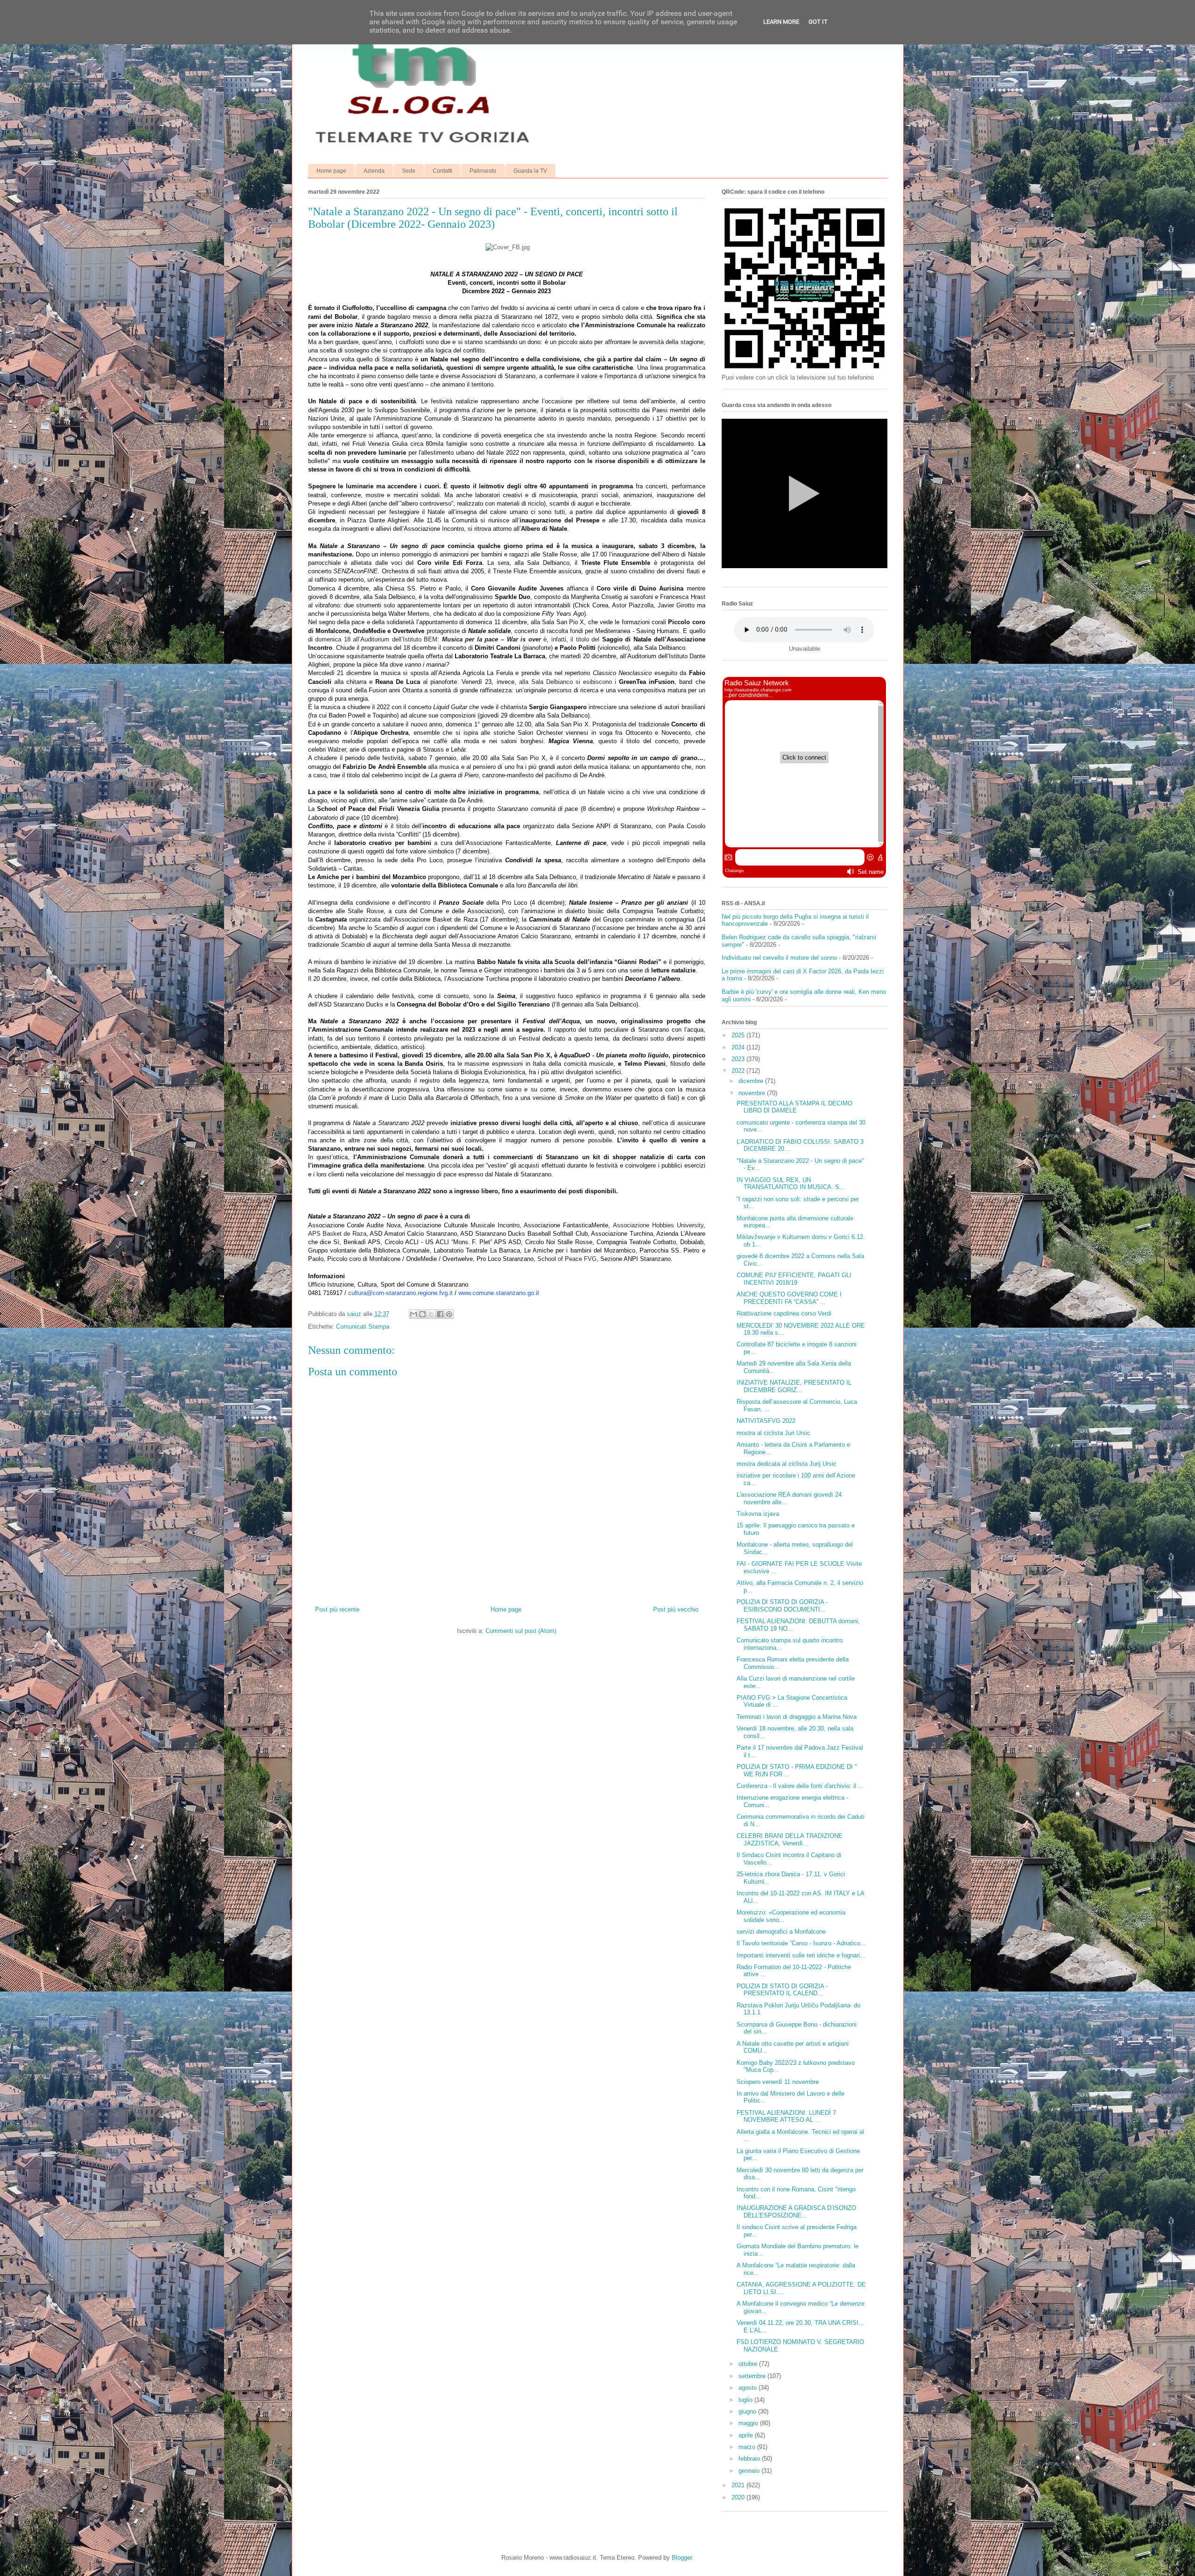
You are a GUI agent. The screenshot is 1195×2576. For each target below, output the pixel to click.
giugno (748, 2411)
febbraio (750, 2459)
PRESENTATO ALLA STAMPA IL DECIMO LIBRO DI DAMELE (794, 1107)
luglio (746, 2400)
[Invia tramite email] (414, 1314)
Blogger (682, 2558)
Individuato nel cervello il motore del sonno (779, 958)
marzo (748, 2447)
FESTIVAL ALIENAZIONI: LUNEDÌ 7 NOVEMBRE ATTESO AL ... (786, 2116)
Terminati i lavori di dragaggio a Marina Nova (797, 1717)
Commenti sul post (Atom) (521, 1631)
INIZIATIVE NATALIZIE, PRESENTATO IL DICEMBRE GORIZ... (794, 1386)
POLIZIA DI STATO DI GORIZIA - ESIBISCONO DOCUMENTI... (782, 1606)
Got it (818, 22)
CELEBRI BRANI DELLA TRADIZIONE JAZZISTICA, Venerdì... (790, 1840)
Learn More (781, 22)
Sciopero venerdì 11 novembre (778, 2082)
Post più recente (337, 1609)
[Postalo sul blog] (422, 1314)
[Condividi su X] (431, 1314)
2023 (739, 1059)
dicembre (752, 1081)
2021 (739, 2485)
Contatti (443, 171)
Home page (331, 171)
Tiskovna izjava (758, 1514)
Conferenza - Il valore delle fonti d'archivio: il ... (800, 1786)
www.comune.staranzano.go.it (499, 1293)
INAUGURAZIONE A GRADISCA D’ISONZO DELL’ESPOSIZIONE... (796, 2212)
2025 (739, 1035)
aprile (747, 2435)
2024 (739, 1047)
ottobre (749, 2364)
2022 (739, 1071)
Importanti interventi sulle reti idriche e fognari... (801, 1955)
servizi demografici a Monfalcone (781, 1932)
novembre (753, 1093)
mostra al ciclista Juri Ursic (773, 1433)
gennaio (750, 2471)
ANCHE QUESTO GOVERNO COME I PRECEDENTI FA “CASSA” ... (789, 1298)
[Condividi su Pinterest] (449, 1314)
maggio (749, 2423)
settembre (753, 2376)
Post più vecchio (676, 1609)
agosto (749, 2388)
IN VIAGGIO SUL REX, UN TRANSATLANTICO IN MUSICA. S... (791, 1184)
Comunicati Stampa (363, 1327)
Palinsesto (483, 171)
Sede (409, 171)
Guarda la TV (530, 171)
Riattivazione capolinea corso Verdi (784, 1313)
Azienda (374, 171)
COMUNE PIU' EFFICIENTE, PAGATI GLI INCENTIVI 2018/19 (794, 1279)
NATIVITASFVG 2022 (766, 1421)
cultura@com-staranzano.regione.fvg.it (401, 1293)
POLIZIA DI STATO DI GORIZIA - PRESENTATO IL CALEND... (782, 1990)
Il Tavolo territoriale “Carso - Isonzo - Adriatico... (801, 1943)
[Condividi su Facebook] (440, 1314)
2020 (739, 2497)
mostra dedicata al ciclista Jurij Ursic (787, 1464)
